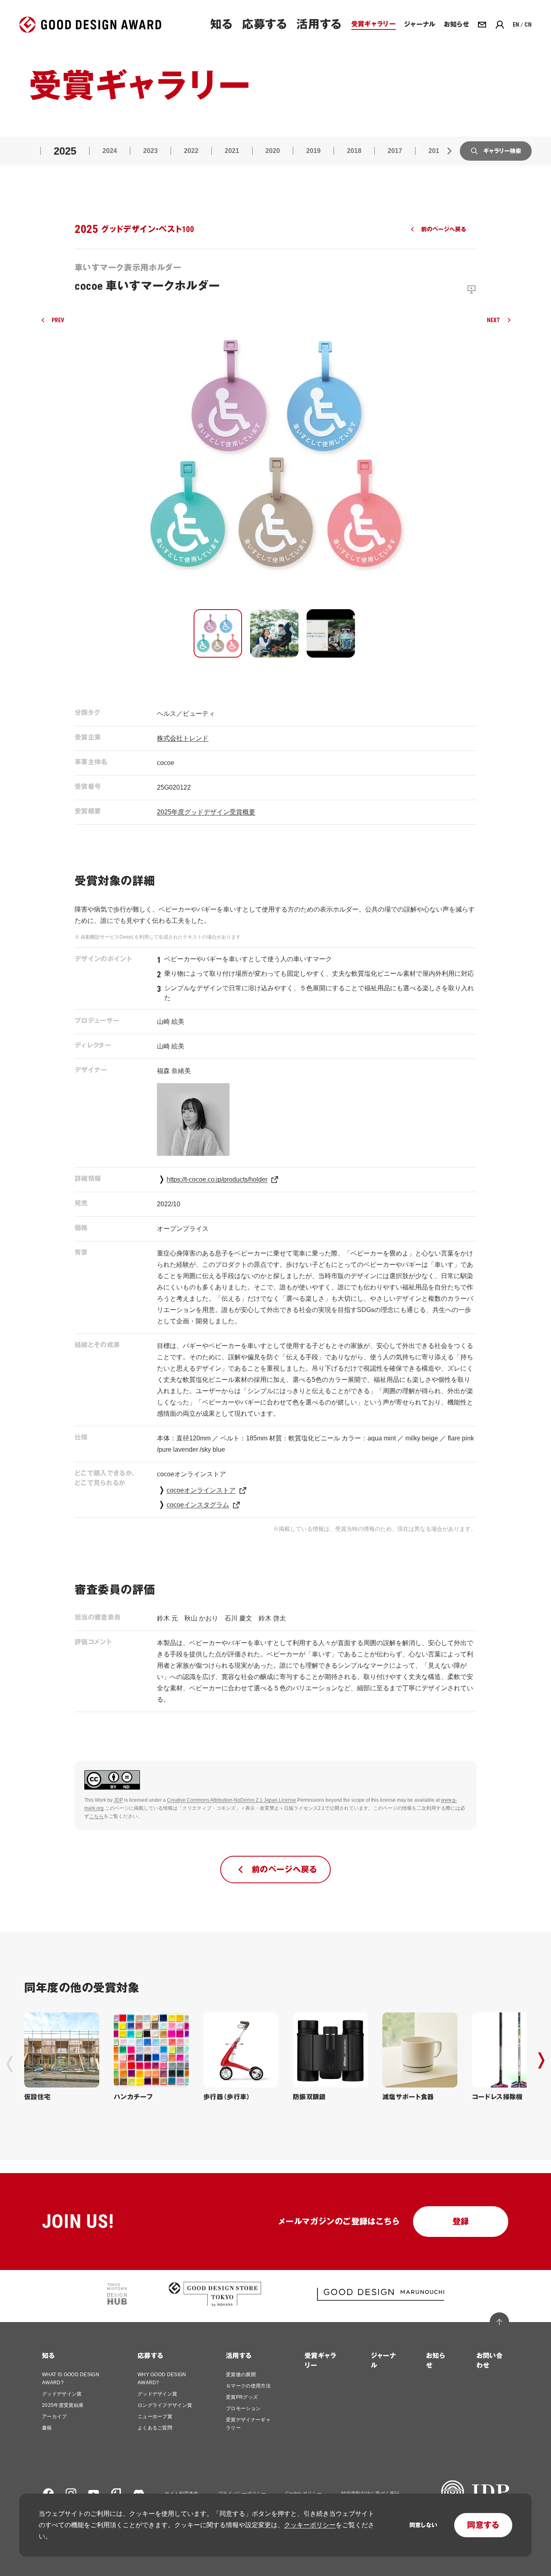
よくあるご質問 (155, 2428)
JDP (118, 1800)
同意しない (423, 2525)
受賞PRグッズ (242, 2397)
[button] (218, 633)
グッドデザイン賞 (62, 2394)
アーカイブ (54, 2417)
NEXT (494, 320)
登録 (461, 2222)
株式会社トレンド (183, 738)
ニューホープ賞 (155, 2417)
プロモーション (243, 2408)
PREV (58, 320)
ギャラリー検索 (502, 151)
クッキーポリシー (310, 2525)
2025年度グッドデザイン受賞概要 (206, 812)
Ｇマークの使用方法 (248, 2386)
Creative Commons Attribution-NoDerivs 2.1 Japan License (232, 1800)
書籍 (47, 2428)
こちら (96, 1816)
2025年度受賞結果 (63, 2405)
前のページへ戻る (444, 229)
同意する (483, 2525)
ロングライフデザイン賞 (165, 2405)
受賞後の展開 (241, 2375)
